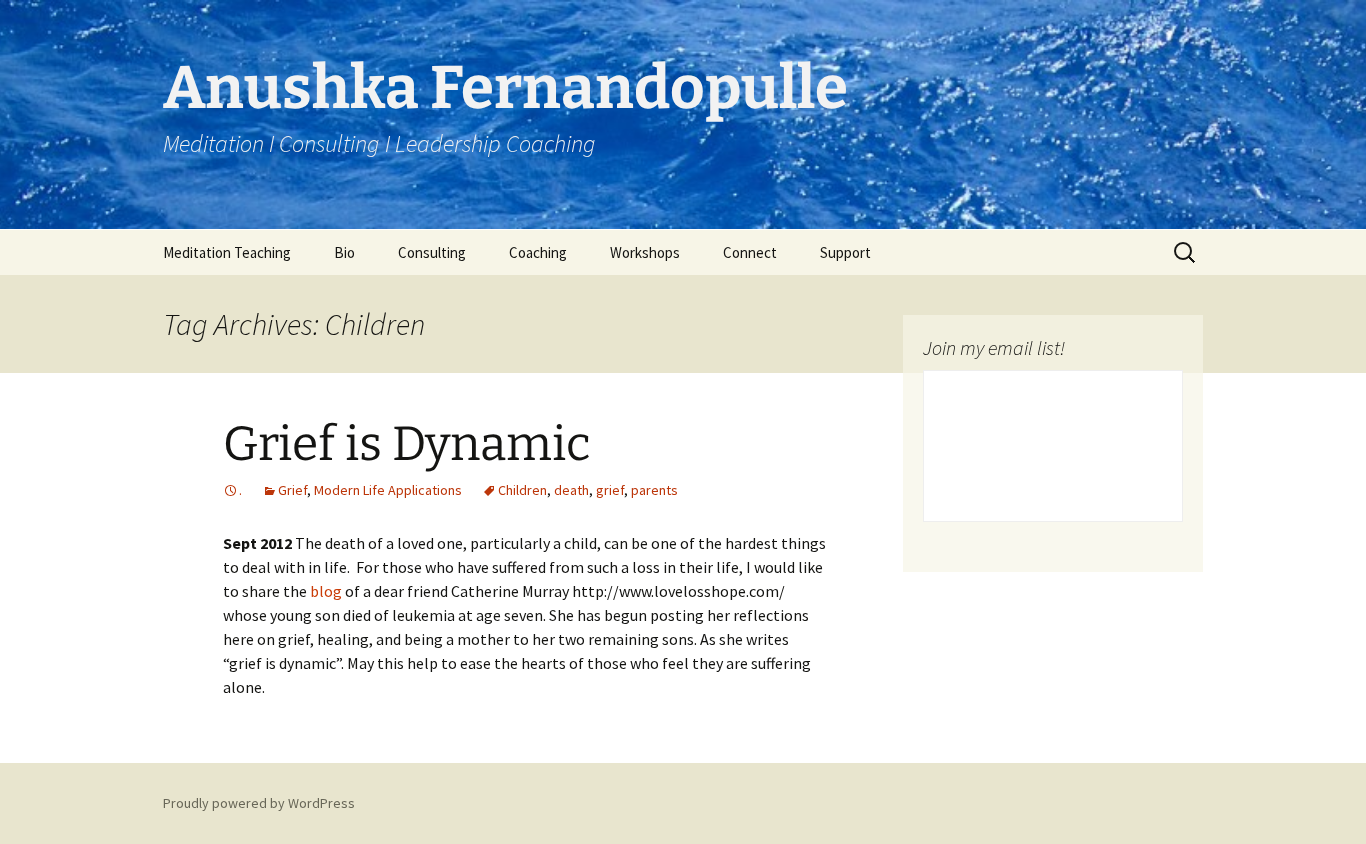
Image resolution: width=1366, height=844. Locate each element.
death (571, 490)
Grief (292, 490)
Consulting (432, 252)
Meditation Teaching (227, 252)
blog (327, 591)
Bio (344, 252)
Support (845, 252)
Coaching (538, 252)
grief (610, 490)
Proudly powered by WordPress (259, 803)
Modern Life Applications (388, 490)
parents (654, 490)
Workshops (645, 252)
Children (522, 490)
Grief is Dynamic (407, 444)
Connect (750, 252)
